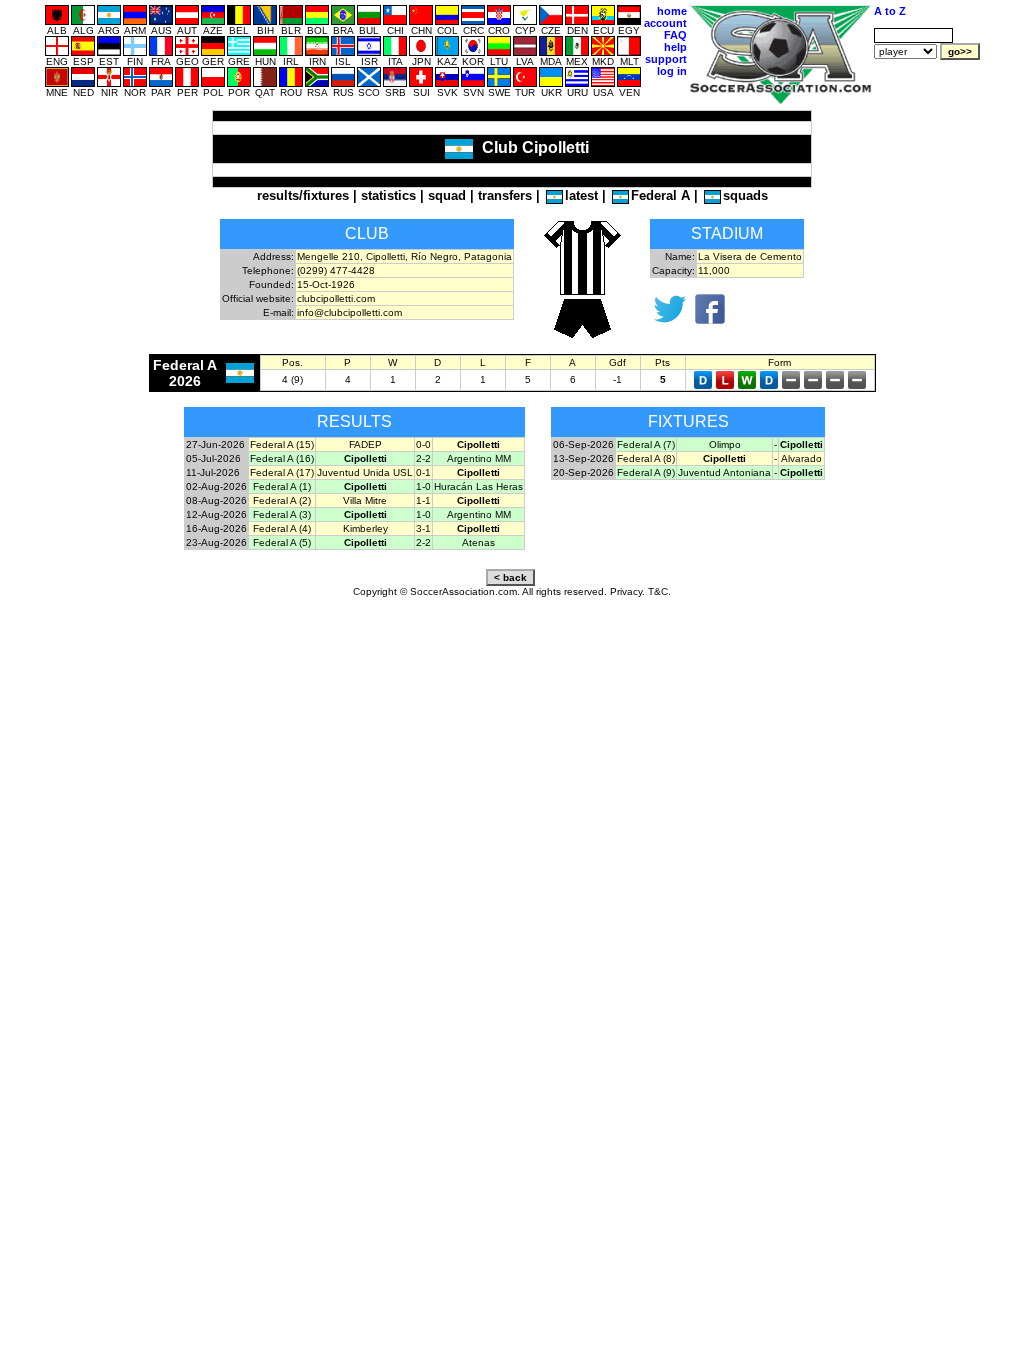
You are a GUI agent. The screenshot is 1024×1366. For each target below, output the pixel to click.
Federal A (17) (282, 472)
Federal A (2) (282, 500)
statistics (388, 195)
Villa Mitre (365, 500)
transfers (505, 195)
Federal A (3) (282, 514)
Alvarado (801, 458)
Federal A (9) (646, 472)
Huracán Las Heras (478, 486)
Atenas (478, 542)
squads (745, 195)
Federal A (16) (282, 458)
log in (672, 71)
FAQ (675, 35)
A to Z (890, 11)
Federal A (660, 195)
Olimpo (725, 444)
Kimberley (365, 528)
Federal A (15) (282, 444)
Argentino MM (479, 458)
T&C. (659, 591)
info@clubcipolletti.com (349, 312)
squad (447, 195)
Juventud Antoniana (724, 472)
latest (581, 195)
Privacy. (627, 591)
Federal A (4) (282, 528)
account (665, 23)
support (666, 59)
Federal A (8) (646, 458)
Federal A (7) (646, 444)
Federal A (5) (282, 542)
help (675, 47)
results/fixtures (303, 195)
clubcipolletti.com (336, 298)
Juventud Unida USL (365, 472)
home (672, 11)
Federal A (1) (282, 486)
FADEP (365, 444)
